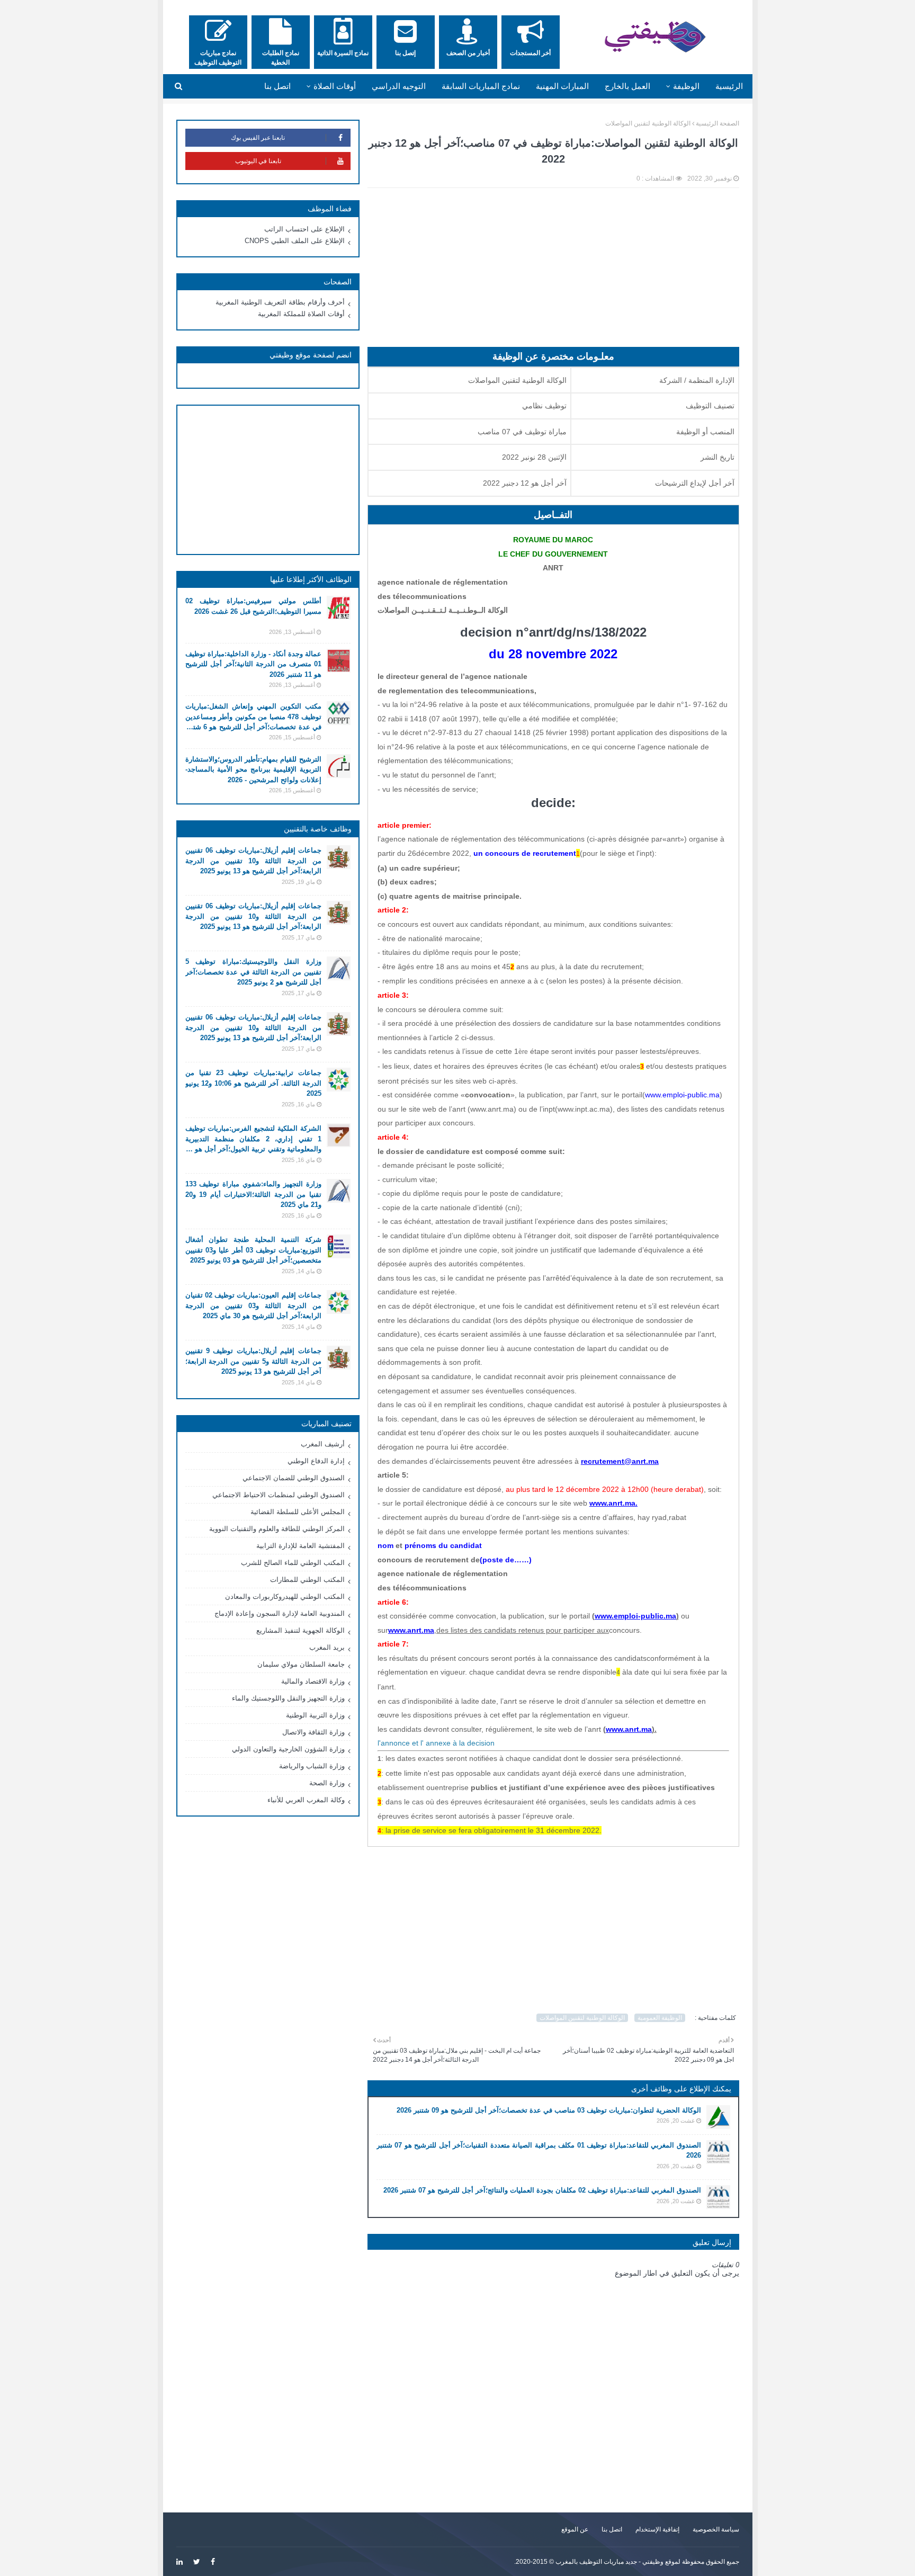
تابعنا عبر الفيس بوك (258, 138)
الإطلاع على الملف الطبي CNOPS (295, 241)
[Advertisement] (553, 273)
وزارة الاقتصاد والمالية (313, 1681)
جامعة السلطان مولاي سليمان (301, 1664)
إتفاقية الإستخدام (657, 2529)
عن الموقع (575, 2529)
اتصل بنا (612, 2529)
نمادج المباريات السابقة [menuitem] (481, 86)
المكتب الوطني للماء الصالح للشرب (293, 1563)
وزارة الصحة (327, 1783)
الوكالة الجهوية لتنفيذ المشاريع (300, 1630)
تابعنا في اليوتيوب (258, 161)
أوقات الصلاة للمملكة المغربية (301, 314)
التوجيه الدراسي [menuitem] (399, 86)
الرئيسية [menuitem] (729, 86)
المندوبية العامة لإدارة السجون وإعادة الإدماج (280, 1613)
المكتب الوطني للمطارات (307, 1580)
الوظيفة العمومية (660, 2018)
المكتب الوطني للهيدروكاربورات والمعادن (285, 1596)
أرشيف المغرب (323, 1444)
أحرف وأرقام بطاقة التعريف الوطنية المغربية (280, 302)
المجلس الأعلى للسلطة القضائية (298, 1512)
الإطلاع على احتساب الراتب (304, 229)
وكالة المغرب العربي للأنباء (306, 1800)
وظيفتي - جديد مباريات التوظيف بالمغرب (609, 2562)
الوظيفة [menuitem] (686, 86)
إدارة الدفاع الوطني (316, 1461)
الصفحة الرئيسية (717, 123)
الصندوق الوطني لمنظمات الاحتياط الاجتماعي (279, 1495)
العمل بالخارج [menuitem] (627, 86)
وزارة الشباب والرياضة (312, 1766)
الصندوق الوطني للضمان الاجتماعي (294, 1478)
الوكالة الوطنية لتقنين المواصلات (648, 123)
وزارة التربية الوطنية (315, 1715)
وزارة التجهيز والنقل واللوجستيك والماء (288, 1698)
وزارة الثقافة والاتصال (313, 1732)
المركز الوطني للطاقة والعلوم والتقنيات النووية (277, 1529)
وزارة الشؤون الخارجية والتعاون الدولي (288, 1749)
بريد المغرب (327, 1647)
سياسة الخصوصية (716, 2529)
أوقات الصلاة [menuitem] (335, 86)
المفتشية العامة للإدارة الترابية (300, 1546)
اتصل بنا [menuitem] (277, 86)
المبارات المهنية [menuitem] (562, 86)
